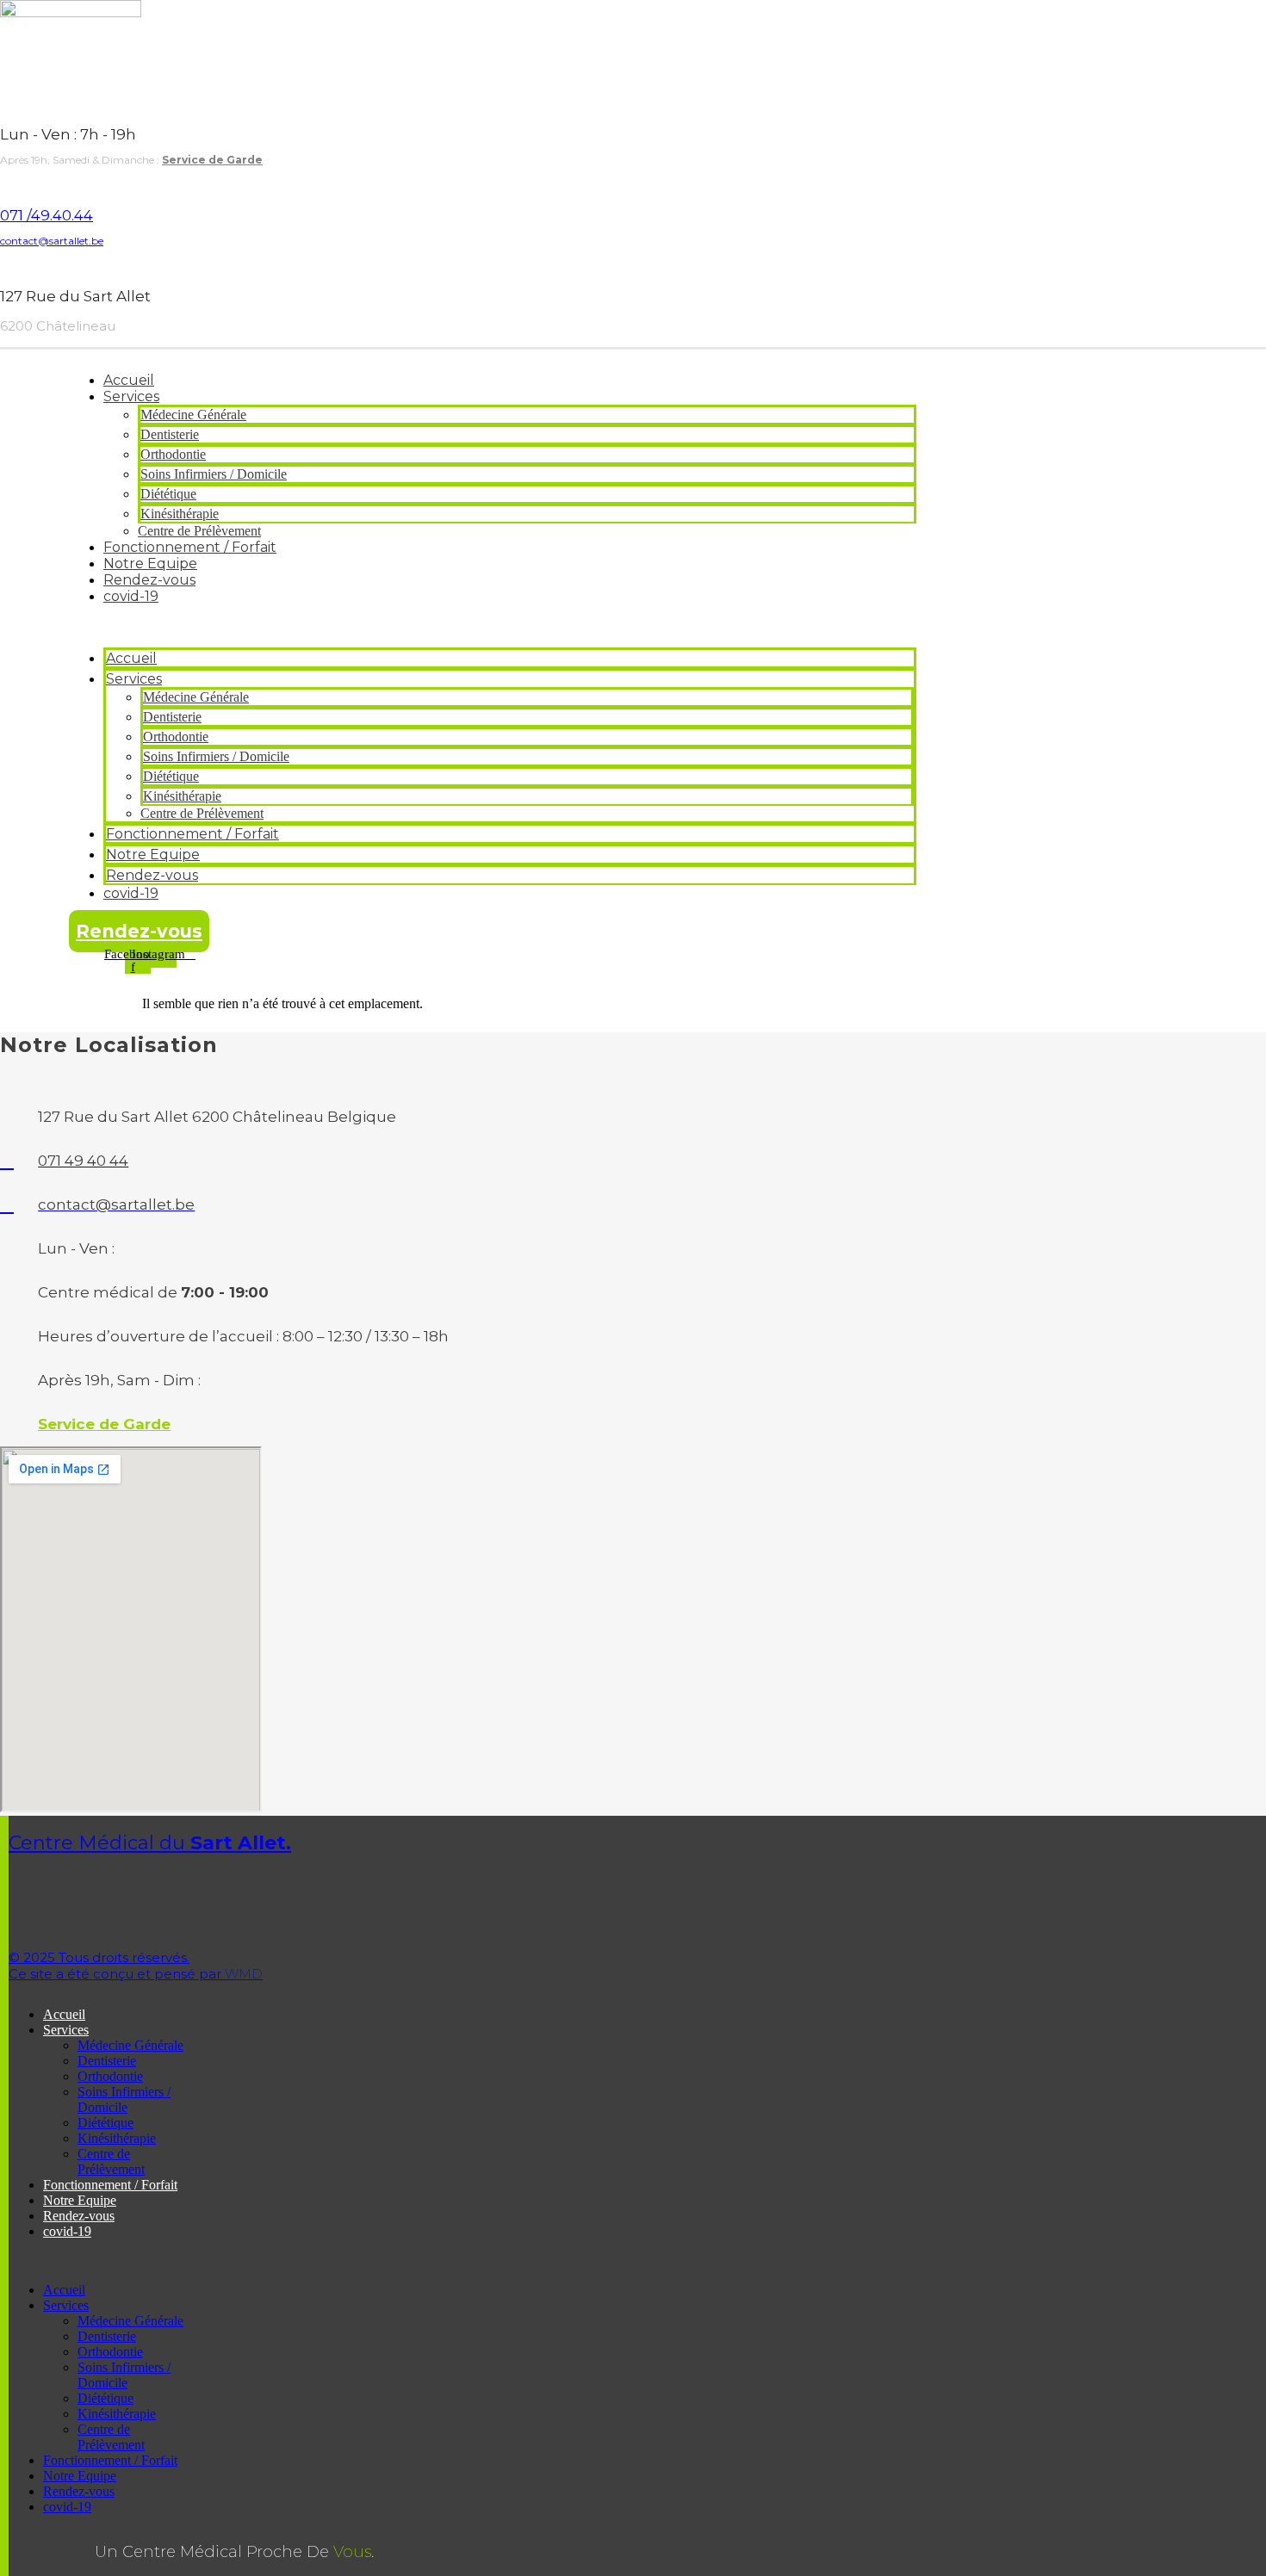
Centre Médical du (150, 1843)
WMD (136, 1966)
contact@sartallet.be (52, 241)
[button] (493, 626)
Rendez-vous (149, 580)
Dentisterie (170, 434)
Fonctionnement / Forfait (190, 547)
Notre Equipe (150, 563)
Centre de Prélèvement (199, 531)
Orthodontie (173, 454)
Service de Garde (212, 160)
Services (131, 396)
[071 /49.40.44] (5, 184)
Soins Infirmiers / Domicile (214, 474)
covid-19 (131, 596)
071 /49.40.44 (47, 215)
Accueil (129, 380)
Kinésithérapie (180, 514)
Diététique (168, 494)
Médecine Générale (193, 415)
